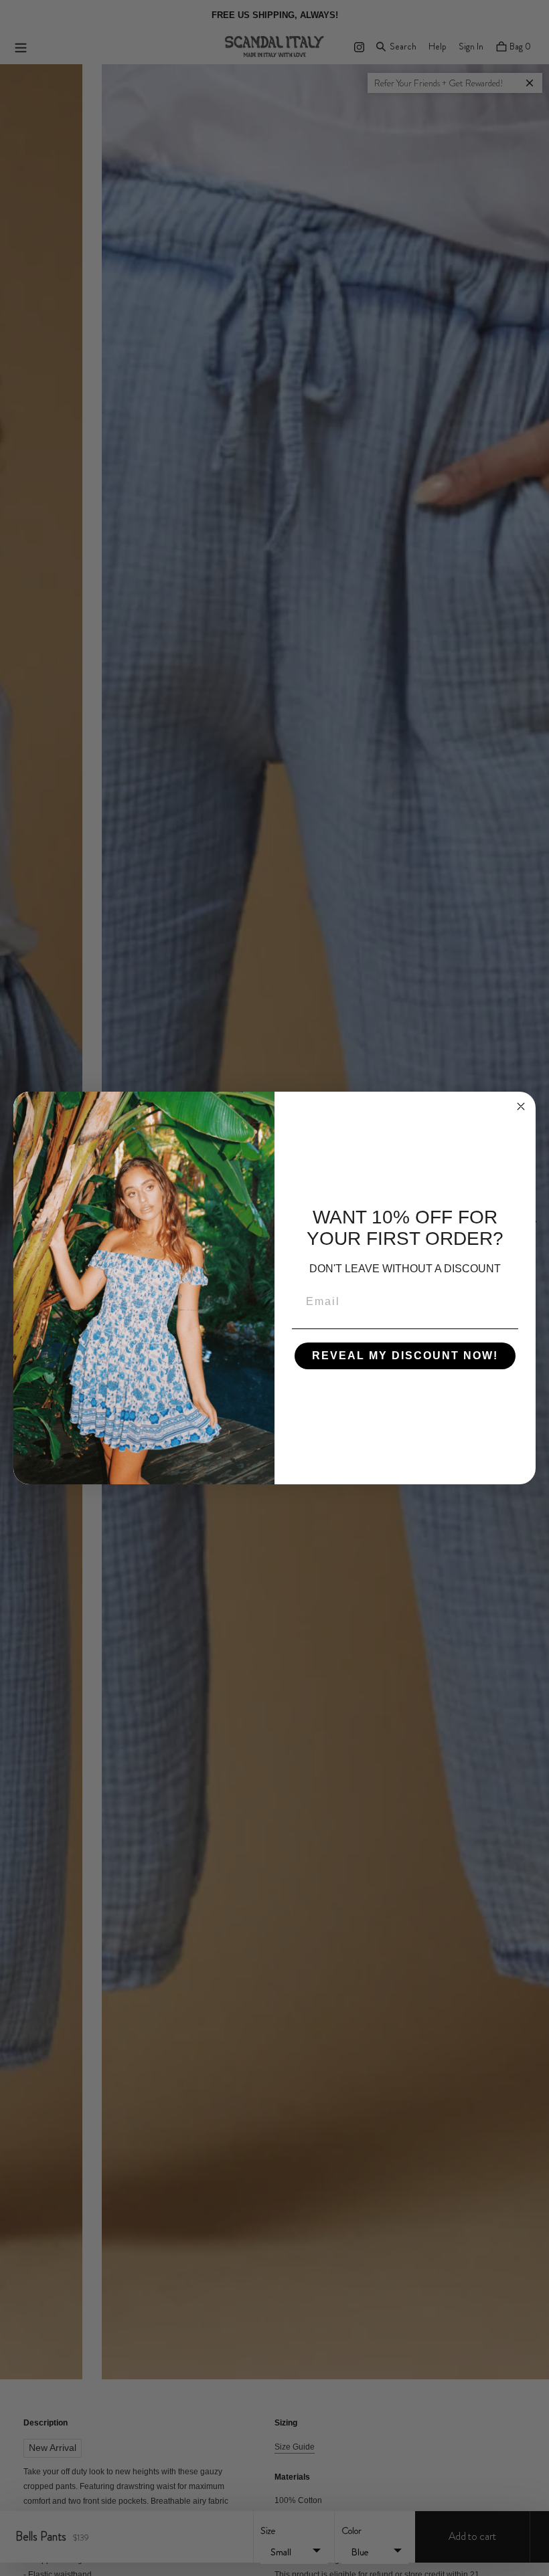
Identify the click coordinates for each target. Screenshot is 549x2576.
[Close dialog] (521, 1106)
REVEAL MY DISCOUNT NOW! (405, 1356)
